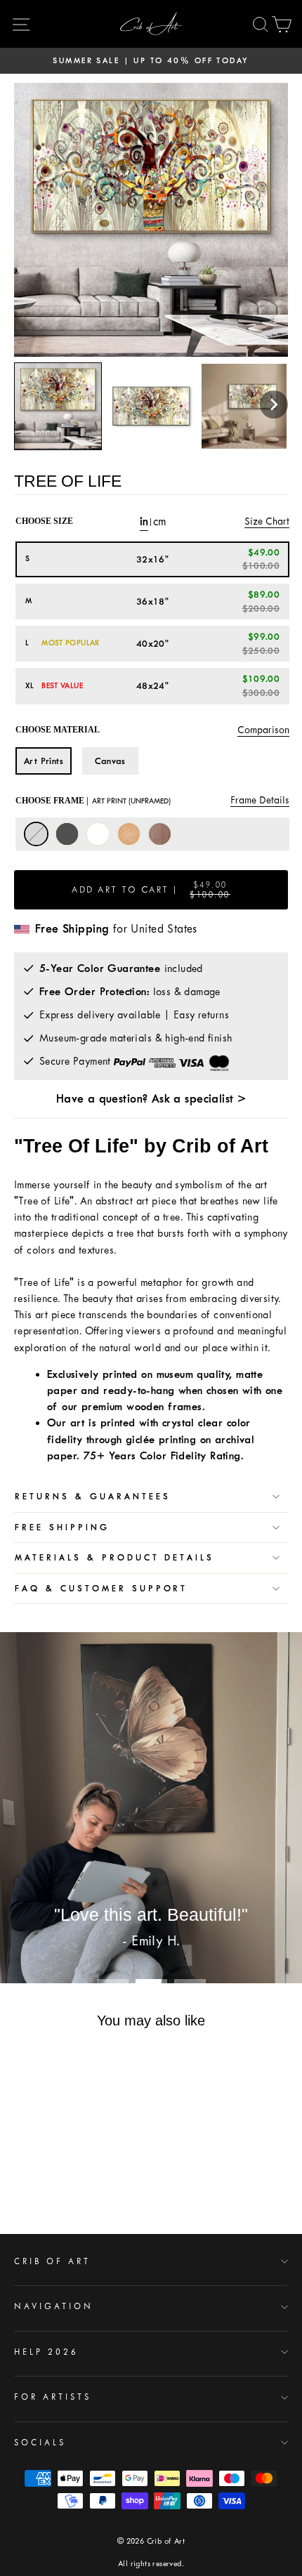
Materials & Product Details (114, 1558)
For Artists (53, 2397)
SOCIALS (40, 2443)
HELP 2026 (46, 2352)
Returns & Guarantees (93, 1497)
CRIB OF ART (52, 2261)
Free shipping (62, 1527)
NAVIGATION (54, 2306)
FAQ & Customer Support (101, 1589)
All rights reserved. (151, 2564)
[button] (274, 405)
